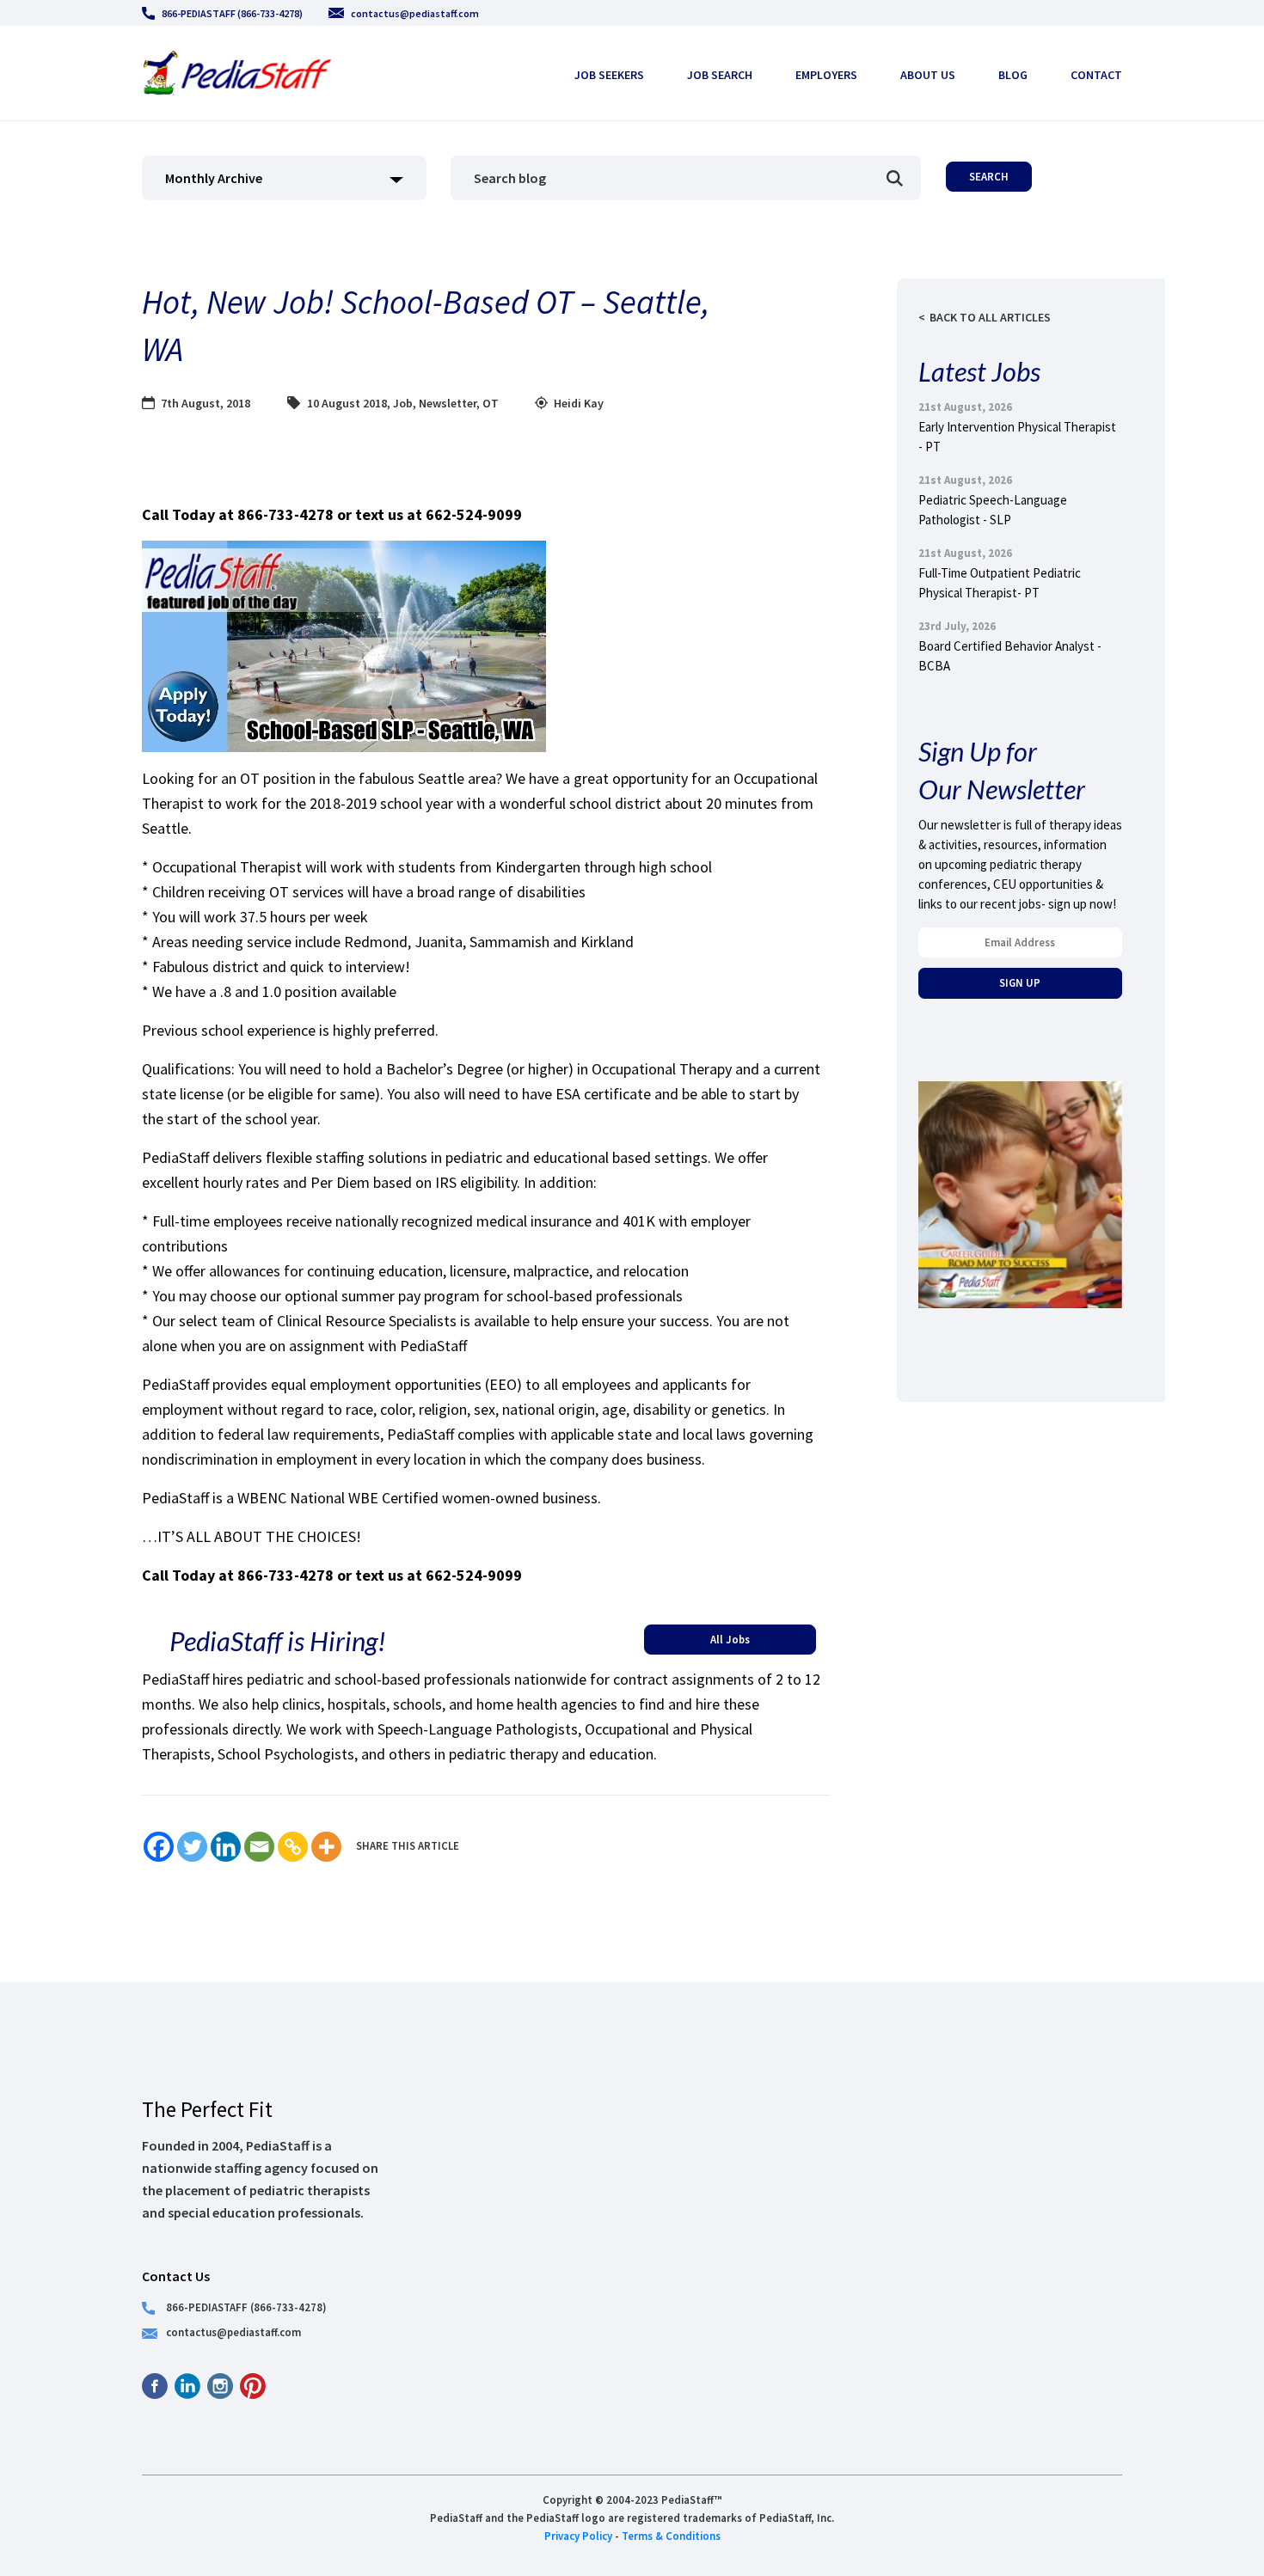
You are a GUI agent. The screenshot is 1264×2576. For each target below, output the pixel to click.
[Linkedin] (226, 1847)
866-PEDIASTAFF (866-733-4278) (232, 13)
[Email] (259, 1847)
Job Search (720, 75)
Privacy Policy (578, 2536)
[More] (326, 1847)
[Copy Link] (293, 1847)
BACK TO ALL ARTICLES (990, 317)
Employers (826, 75)
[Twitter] (192, 1847)
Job (403, 403)
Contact (1096, 75)
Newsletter (448, 403)
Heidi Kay (579, 403)
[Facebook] (159, 1847)
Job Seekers (609, 75)
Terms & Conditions (671, 2536)
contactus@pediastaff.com (415, 13)
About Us (928, 75)
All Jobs (730, 1639)
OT (491, 403)
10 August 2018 (347, 403)
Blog (1013, 75)
